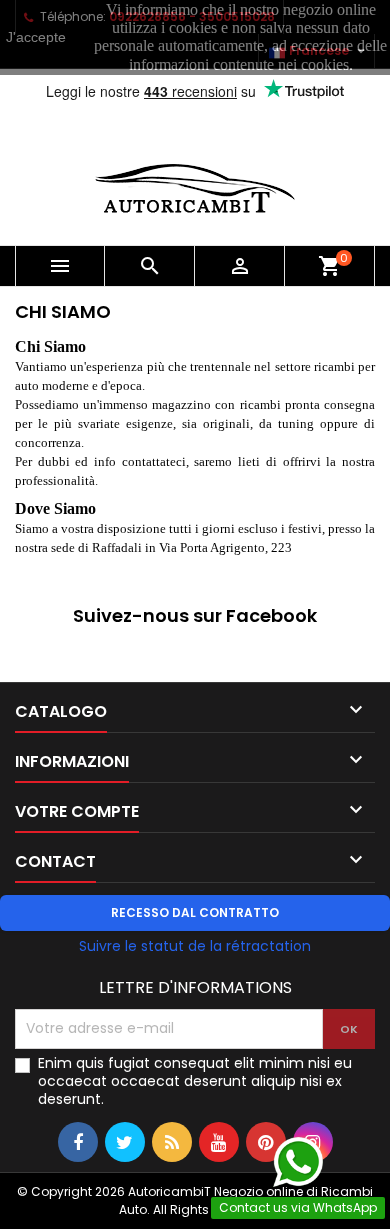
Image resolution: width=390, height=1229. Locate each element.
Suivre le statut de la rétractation (195, 946)
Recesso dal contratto (195, 912)
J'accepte (36, 37)
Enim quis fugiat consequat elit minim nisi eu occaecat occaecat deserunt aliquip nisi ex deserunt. (195, 1081)
